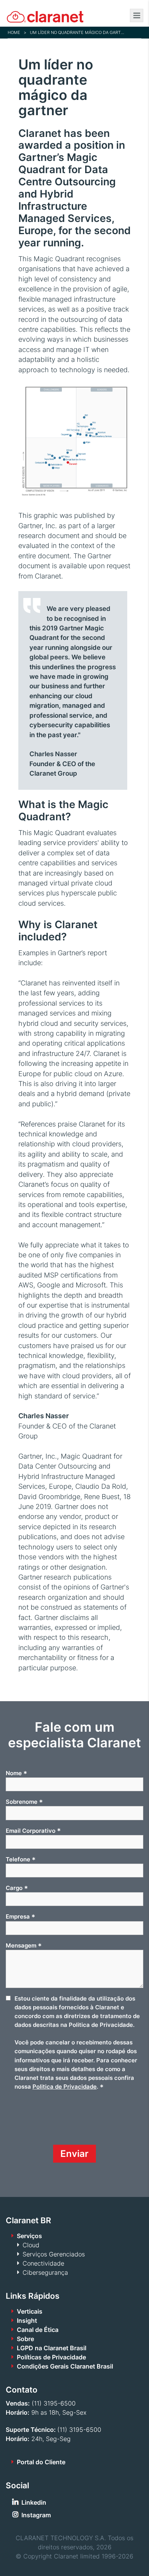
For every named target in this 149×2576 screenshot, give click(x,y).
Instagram (36, 2515)
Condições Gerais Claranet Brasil (65, 2366)
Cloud (31, 2245)
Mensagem (24, 1946)
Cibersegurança (45, 2272)
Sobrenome (24, 1802)
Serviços (29, 2236)
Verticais (30, 2311)
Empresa (20, 1917)
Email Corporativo (33, 1830)
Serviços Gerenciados (54, 2254)
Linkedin (34, 2502)
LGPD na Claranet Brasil (52, 2348)
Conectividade (43, 2263)
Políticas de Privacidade (51, 2357)
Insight (27, 2320)
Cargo (17, 1888)
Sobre (25, 2339)
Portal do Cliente (41, 2462)
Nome (16, 1773)
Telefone (21, 1859)
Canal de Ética (38, 2330)
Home (14, 32)
